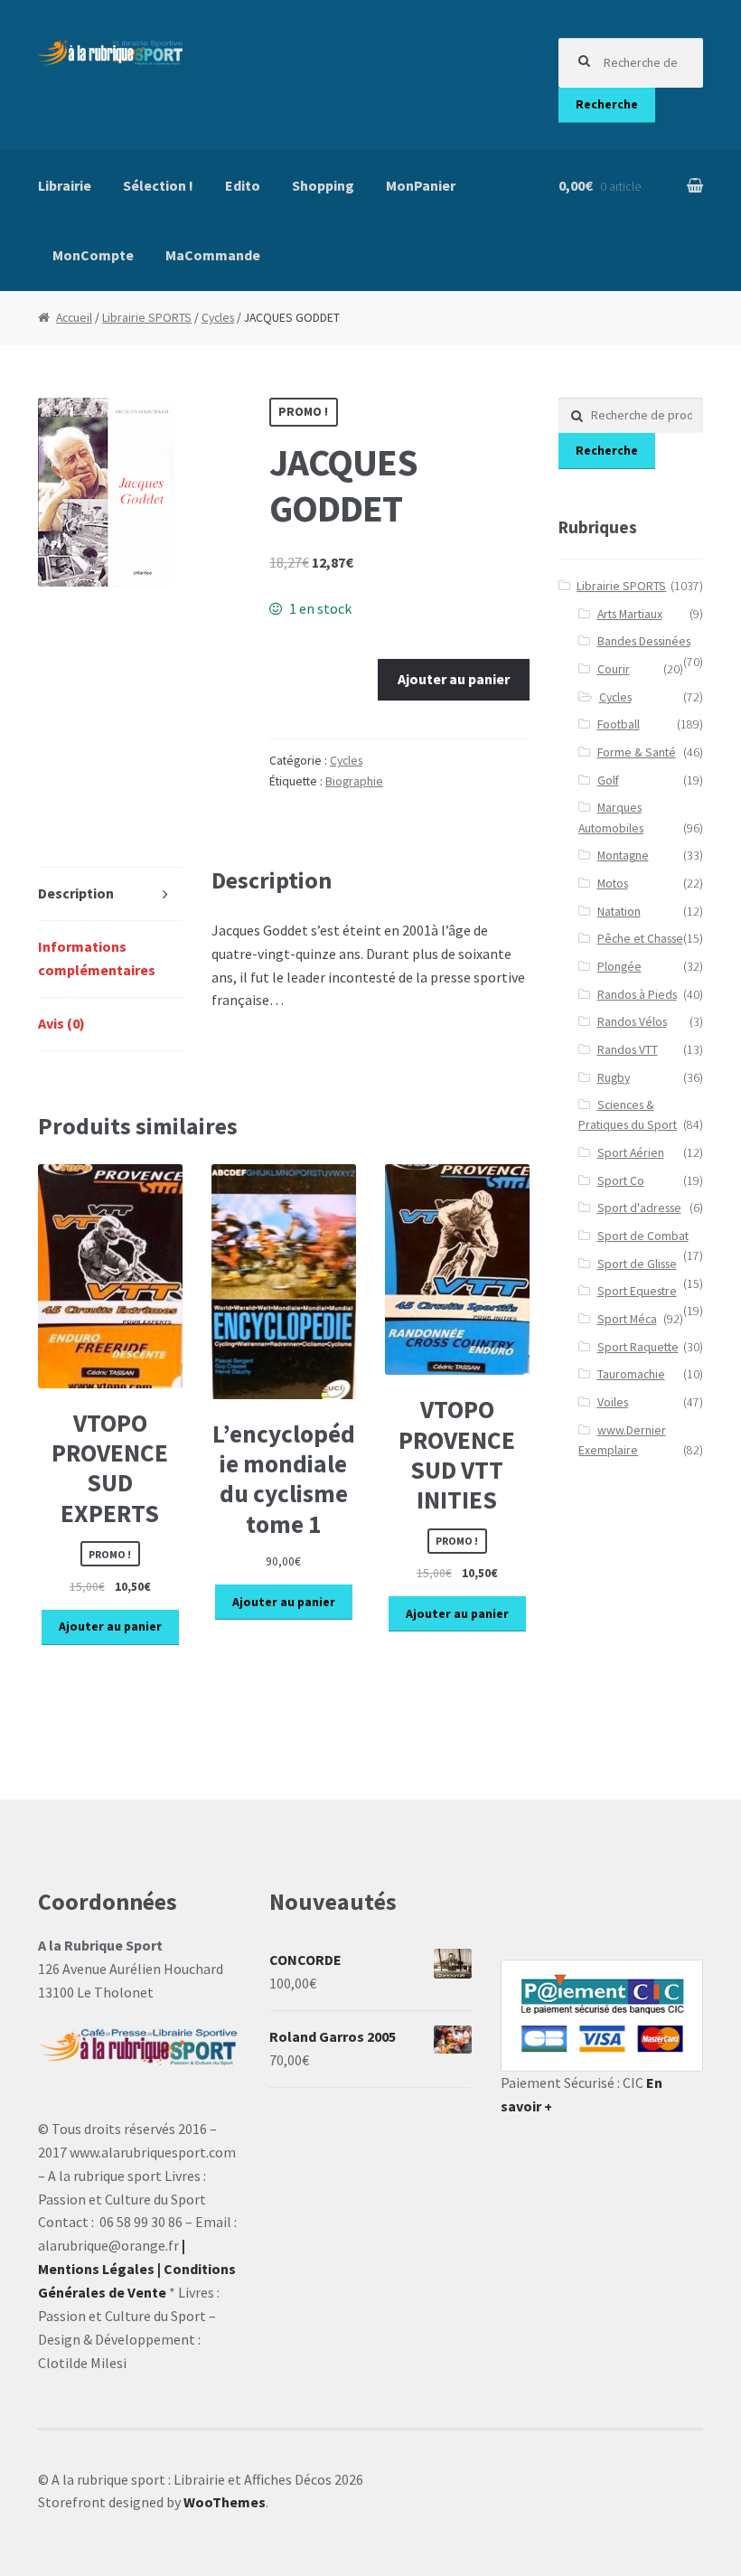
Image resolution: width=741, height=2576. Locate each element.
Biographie (354, 781)
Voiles (613, 1402)
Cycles (218, 318)
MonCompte (93, 255)
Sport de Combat (643, 1236)
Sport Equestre (637, 1291)
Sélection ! (158, 185)
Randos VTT (628, 1050)
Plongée (619, 967)
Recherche (607, 104)
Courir (614, 669)
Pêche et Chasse (640, 939)
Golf (608, 780)
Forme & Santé (637, 752)
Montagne (623, 856)
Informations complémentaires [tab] (97, 958)
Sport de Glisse (637, 1264)
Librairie (65, 185)
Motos (613, 884)
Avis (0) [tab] (61, 1023)
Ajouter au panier (454, 679)
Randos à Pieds (637, 995)
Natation (619, 912)
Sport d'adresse (639, 1208)
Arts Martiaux (630, 614)
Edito (243, 185)
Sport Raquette (638, 1347)
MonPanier (421, 185)
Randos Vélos (632, 1022)
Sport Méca (627, 1319)
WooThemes (225, 2502)
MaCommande (213, 255)
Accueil (74, 318)
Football (619, 724)
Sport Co (621, 1181)
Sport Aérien (631, 1153)
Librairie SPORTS (147, 318)
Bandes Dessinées (644, 641)
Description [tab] (76, 893)
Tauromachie (631, 1374)
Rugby (614, 1078)
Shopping (323, 185)
